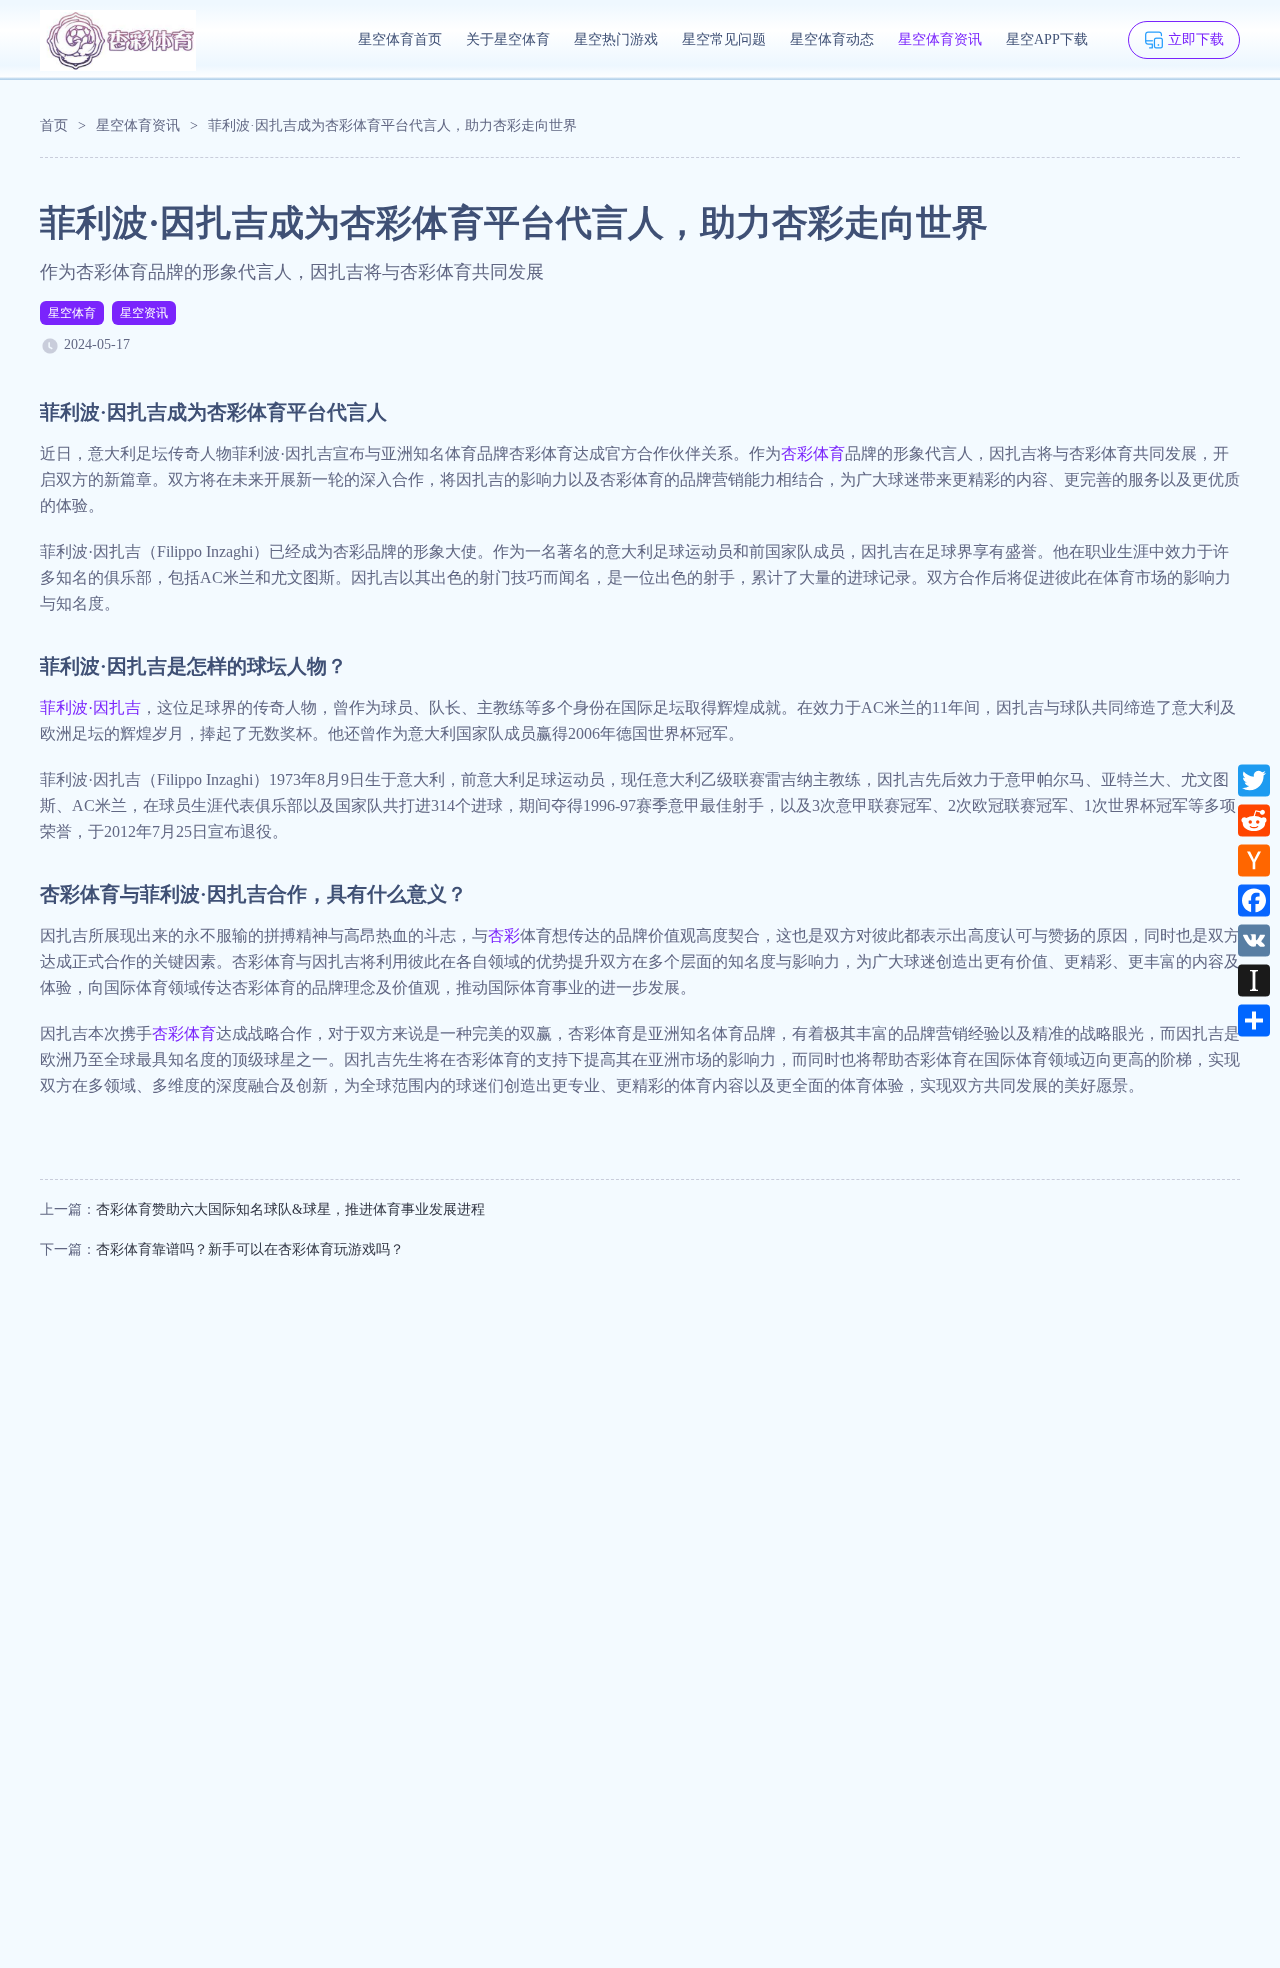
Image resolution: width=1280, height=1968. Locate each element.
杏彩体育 (813, 453)
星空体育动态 (832, 39)
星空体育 (72, 313)
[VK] (1254, 940)
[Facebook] (1254, 900)
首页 (54, 125)
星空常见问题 (724, 39)
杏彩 (504, 935)
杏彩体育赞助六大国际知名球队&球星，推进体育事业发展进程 (290, 1209)
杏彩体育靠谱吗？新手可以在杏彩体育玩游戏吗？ (250, 1249)
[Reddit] (1254, 820)
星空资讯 (144, 313)
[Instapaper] (1254, 980)
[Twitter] (1254, 780)
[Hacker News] (1254, 860)
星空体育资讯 (940, 39)
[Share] (1254, 1020)
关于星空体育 (508, 39)
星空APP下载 (1047, 39)
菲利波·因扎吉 (90, 707)
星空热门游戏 (616, 39)
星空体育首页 (400, 39)
